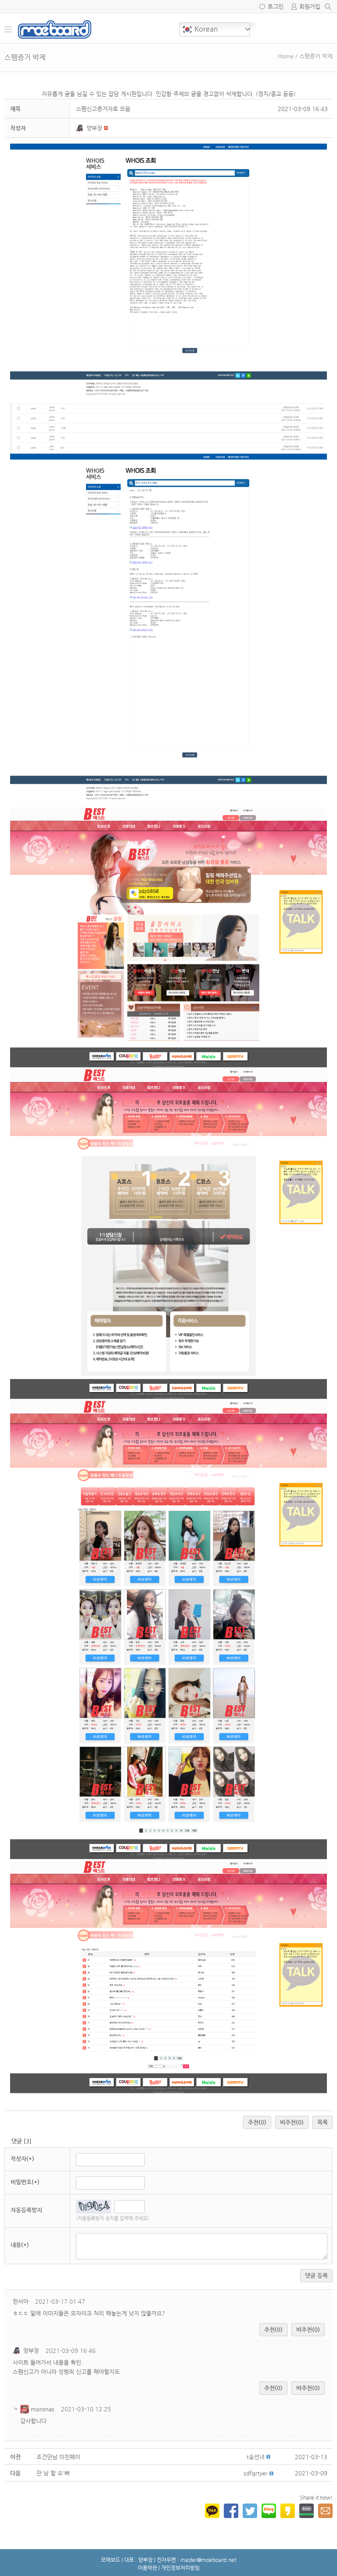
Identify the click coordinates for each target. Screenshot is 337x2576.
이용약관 (147, 2568)
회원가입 (310, 6)
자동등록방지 (26, 2210)
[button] (81, 128)
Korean (205, 29)
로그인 (276, 6)
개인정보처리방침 (180, 2568)
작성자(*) (22, 2159)
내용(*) (20, 2245)
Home (286, 56)
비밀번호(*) (25, 2182)
